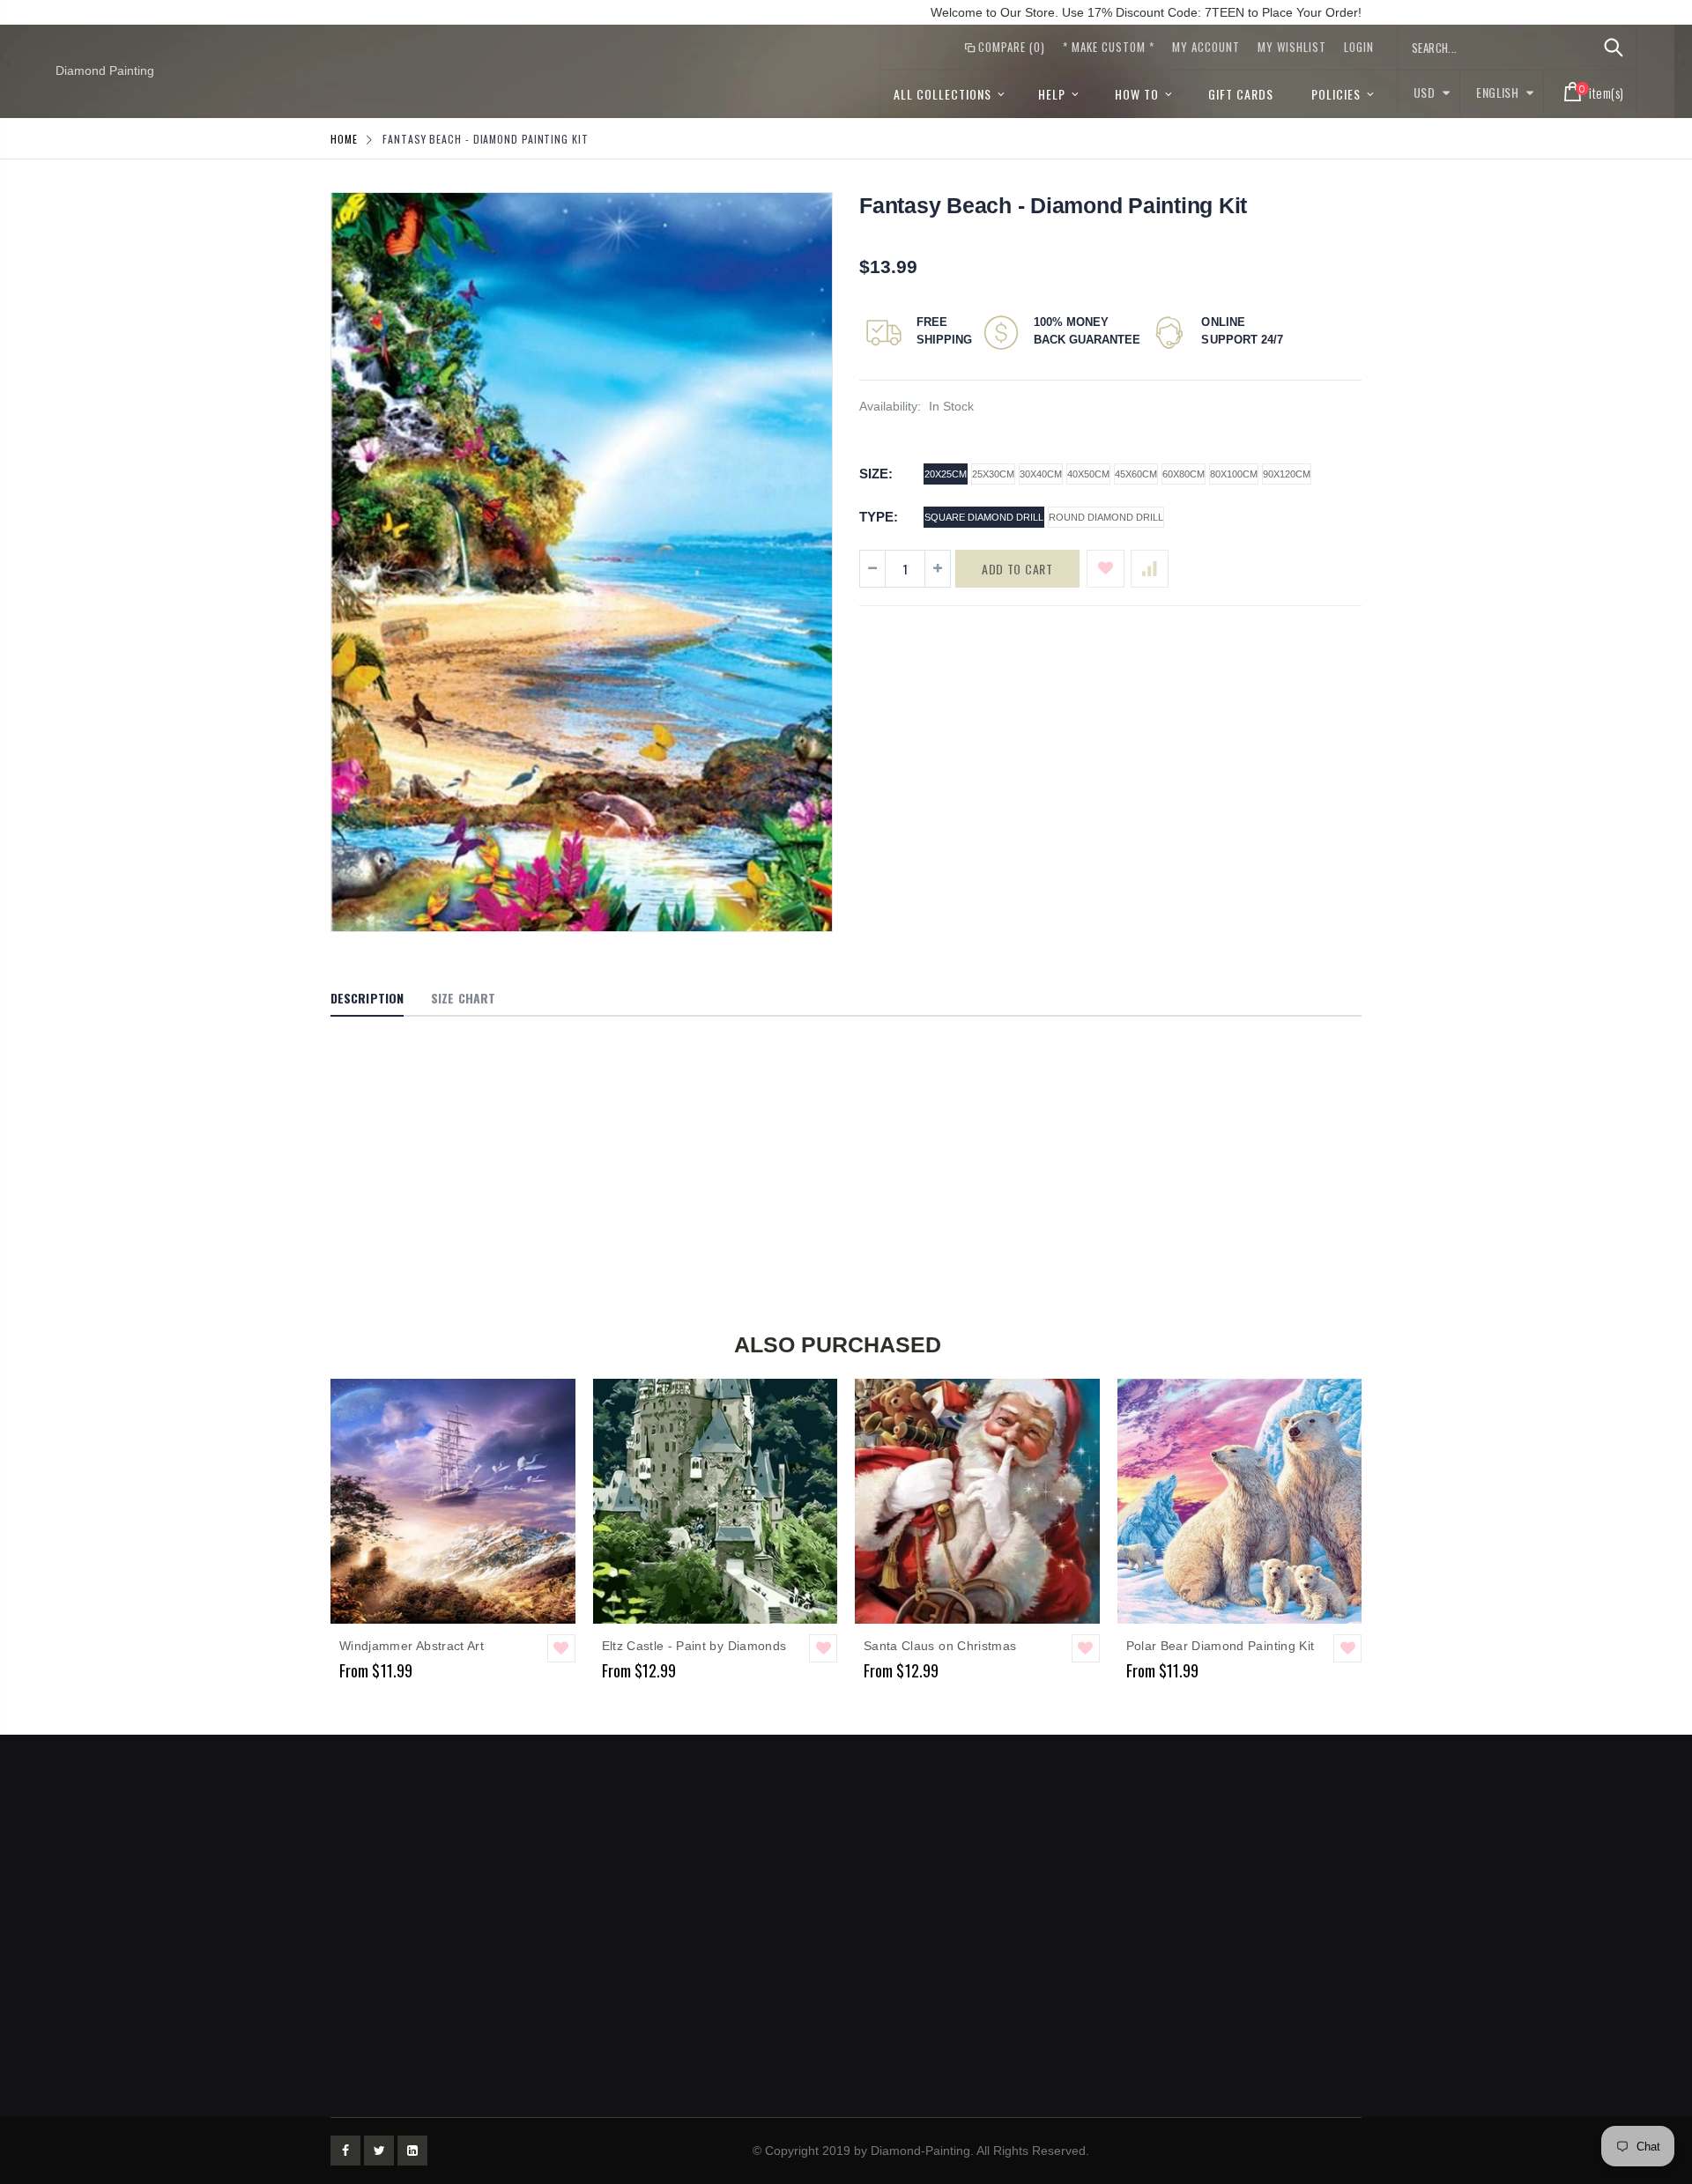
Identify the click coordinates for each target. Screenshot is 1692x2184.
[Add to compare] (1150, 569)
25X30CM (993, 474)
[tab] (367, 999)
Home (344, 139)
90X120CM (1287, 474)
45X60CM (1136, 474)
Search (1613, 48)
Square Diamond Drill (984, 517)
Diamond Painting (105, 70)
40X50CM (1088, 474)
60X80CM (1184, 474)
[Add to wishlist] (1106, 569)
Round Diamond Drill (1106, 517)
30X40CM (1041, 474)
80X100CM (1234, 474)
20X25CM (946, 474)
